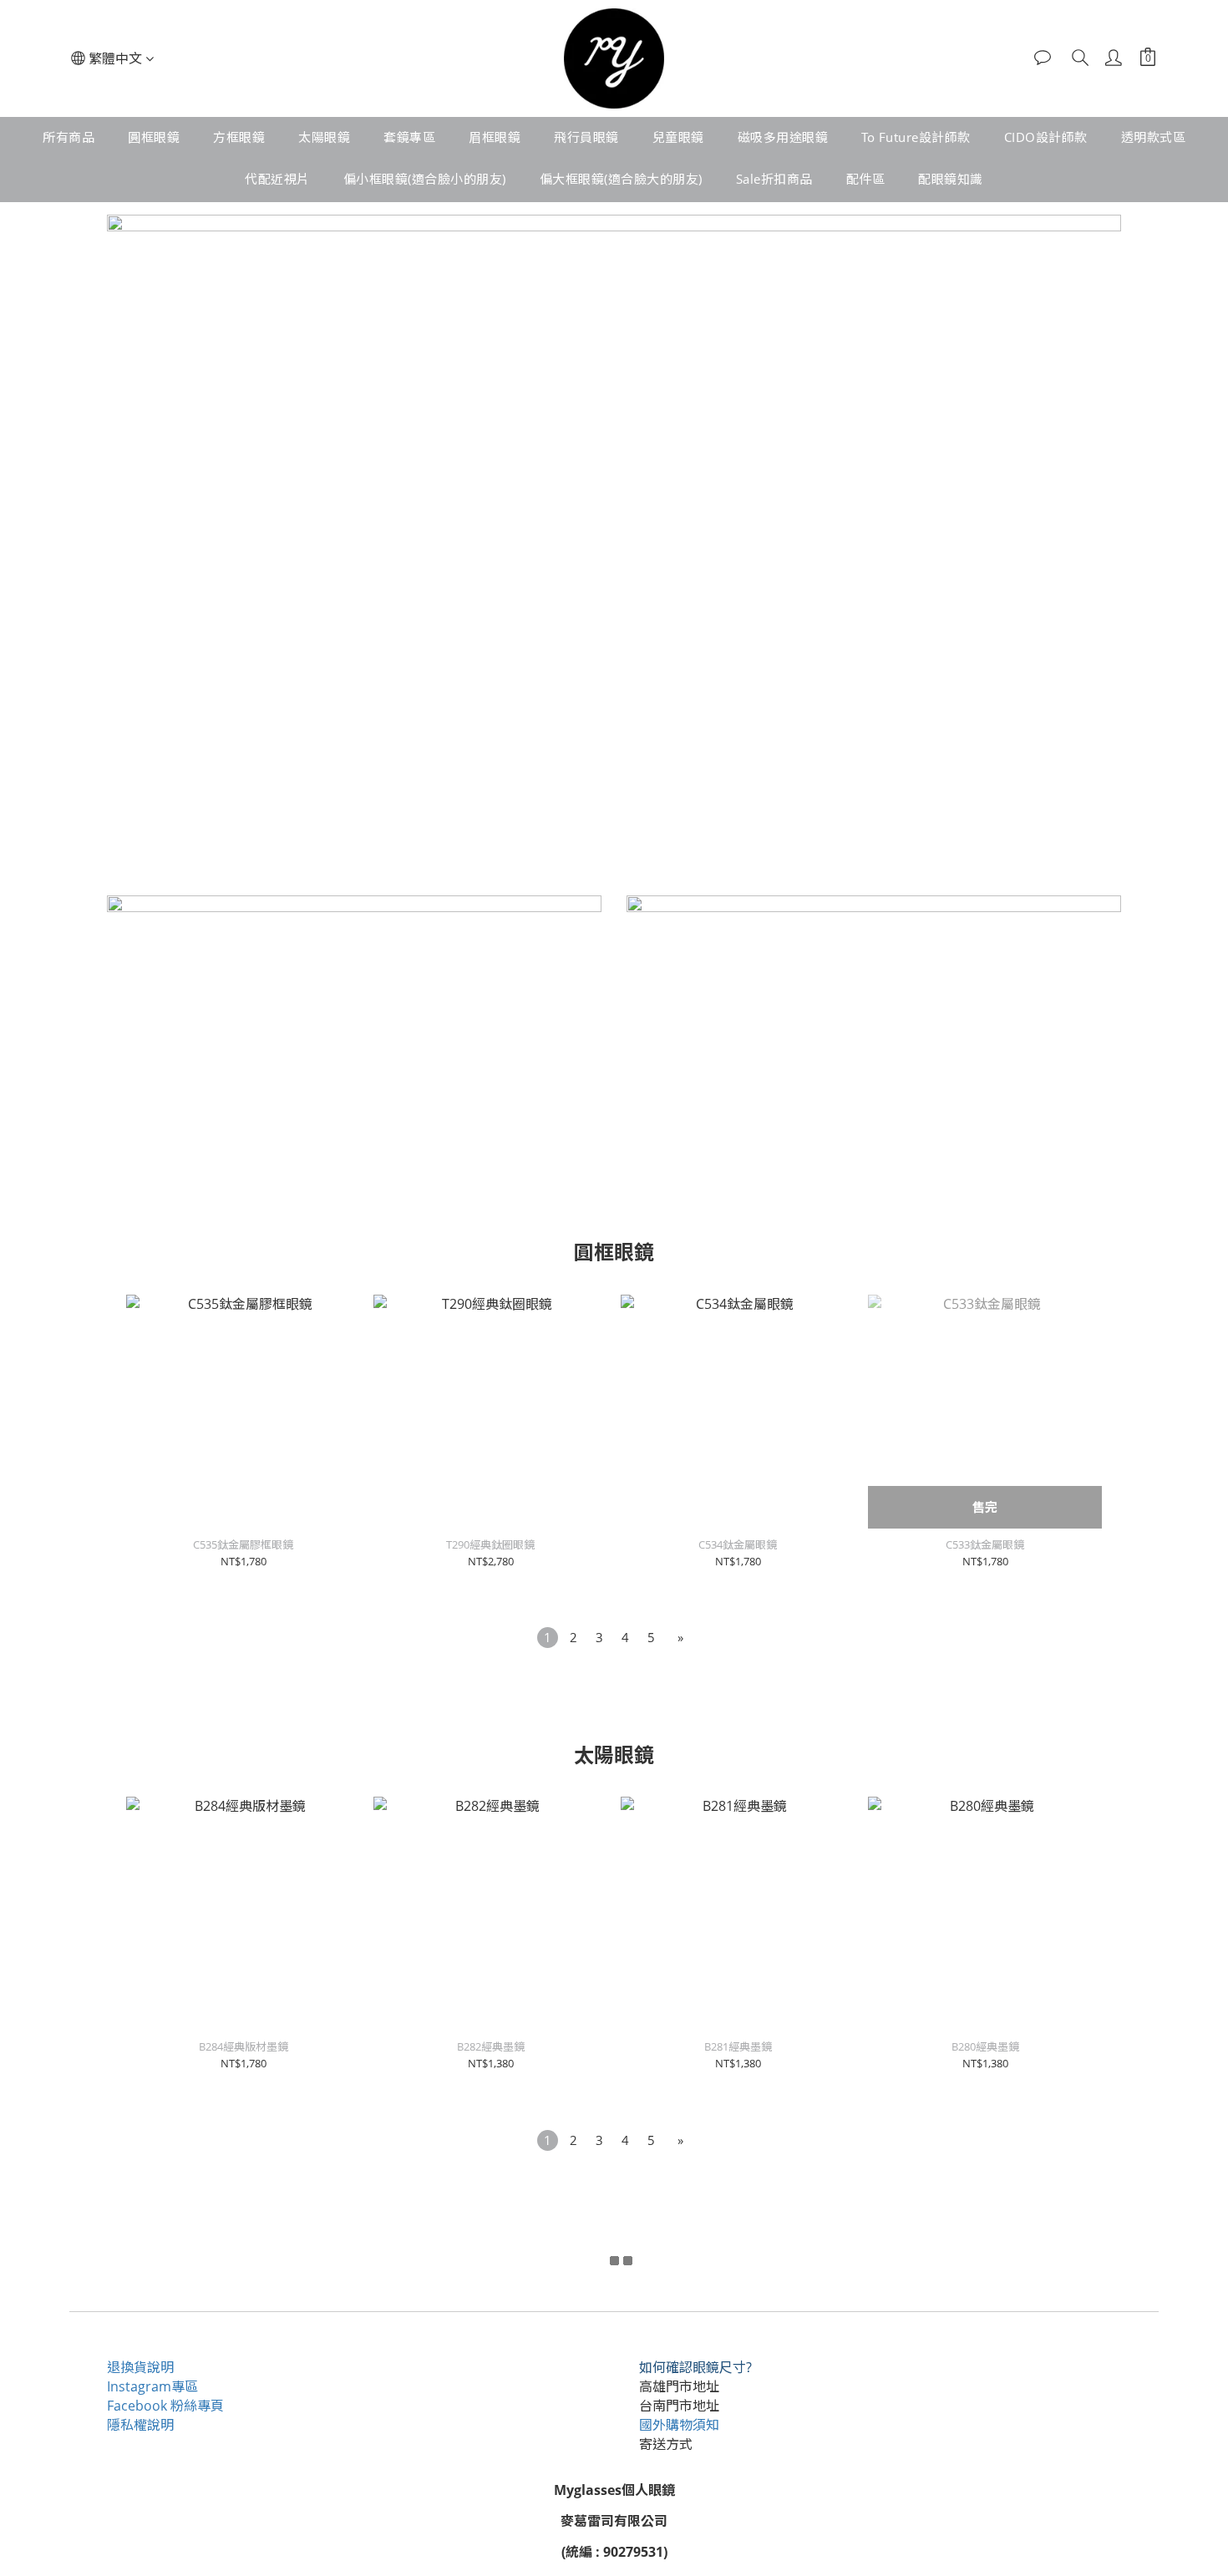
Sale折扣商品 (774, 179)
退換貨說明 (140, 2367)
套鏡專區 (409, 137)
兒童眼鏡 (678, 137)
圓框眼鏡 (154, 137)
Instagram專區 (152, 2386)
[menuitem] (548, 1638)
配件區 (866, 179)
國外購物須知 (679, 2425)
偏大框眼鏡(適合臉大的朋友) (621, 179)
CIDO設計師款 (1046, 137)
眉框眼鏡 (495, 137)
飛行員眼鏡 (586, 137)
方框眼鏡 (239, 137)
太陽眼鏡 (324, 137)
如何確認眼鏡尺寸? (695, 2367)
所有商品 (69, 137)
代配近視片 (277, 179)
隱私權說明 (140, 2425)
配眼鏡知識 (951, 179)
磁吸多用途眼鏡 (783, 137)
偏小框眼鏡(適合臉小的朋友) (425, 179)
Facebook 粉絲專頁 (165, 2406)
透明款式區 (1154, 137)
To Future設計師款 (916, 137)
